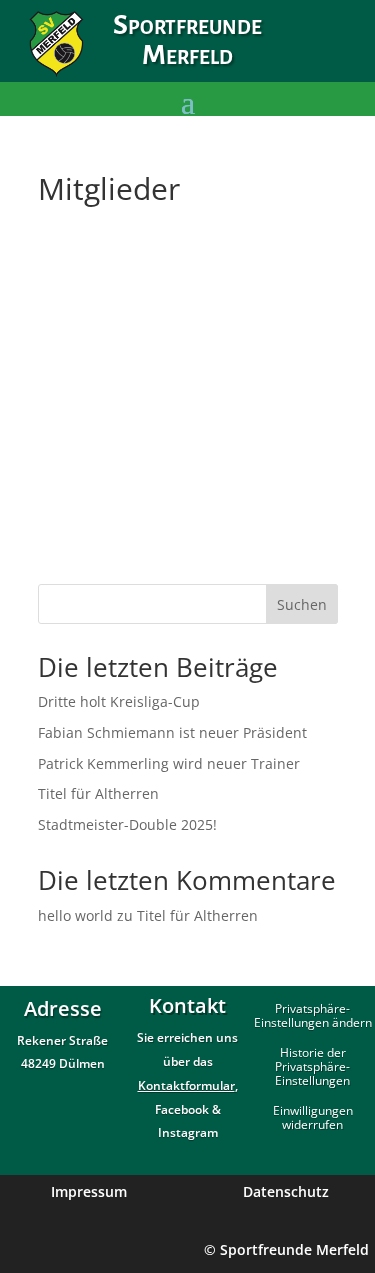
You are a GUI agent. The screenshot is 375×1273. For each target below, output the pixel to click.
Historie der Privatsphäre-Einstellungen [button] (312, 1067)
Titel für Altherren (98, 793)
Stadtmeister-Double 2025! (127, 824)
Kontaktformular (186, 1085)
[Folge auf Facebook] (299, 57)
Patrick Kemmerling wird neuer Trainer (169, 763)
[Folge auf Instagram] (341, 57)
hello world (75, 915)
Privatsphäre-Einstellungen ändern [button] (313, 1016)
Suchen (302, 604)
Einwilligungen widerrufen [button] (313, 1118)
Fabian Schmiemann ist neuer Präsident (172, 732)
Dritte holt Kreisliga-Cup (119, 701)
